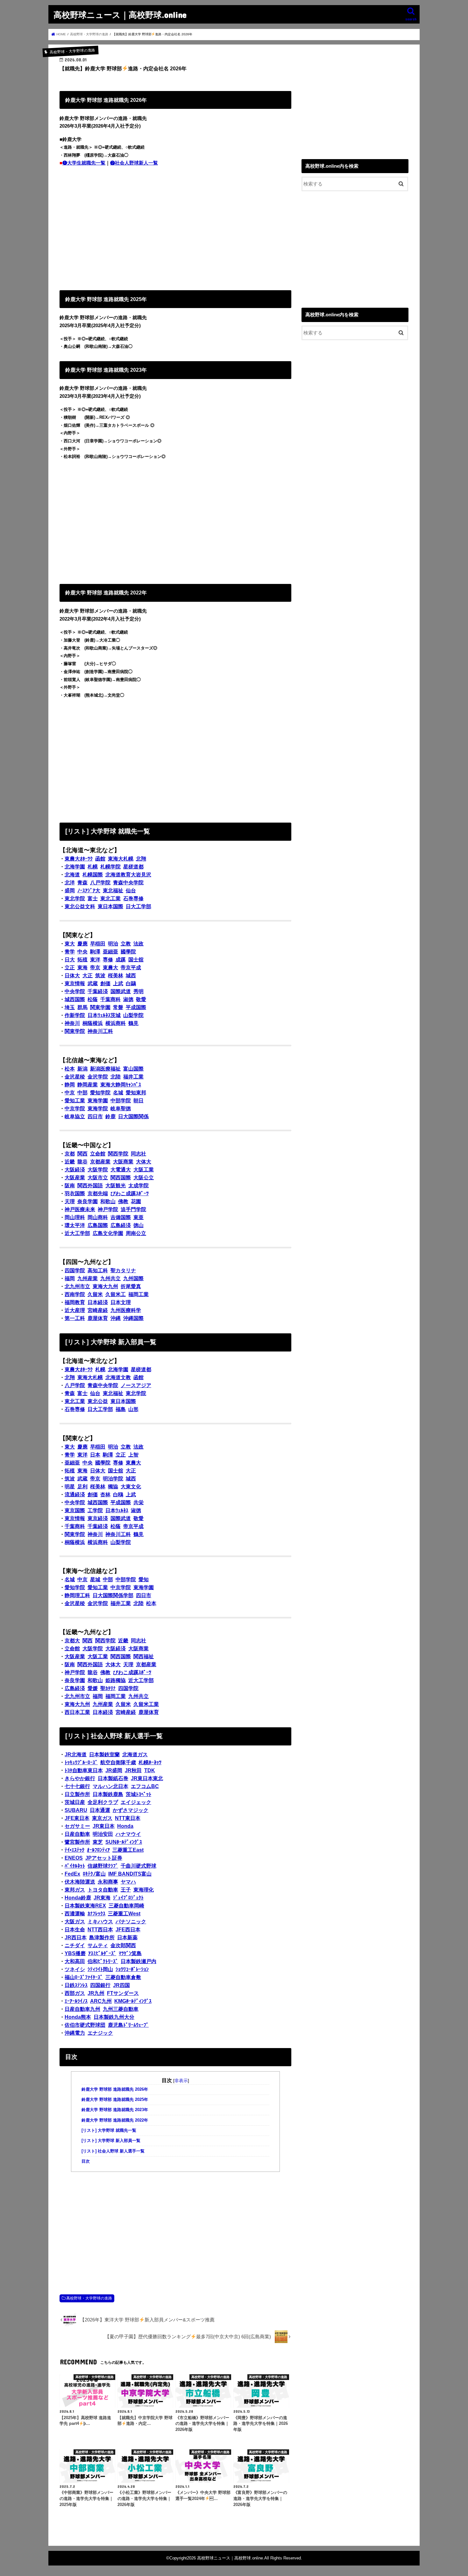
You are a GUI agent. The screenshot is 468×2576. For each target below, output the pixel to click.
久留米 (95, 1294)
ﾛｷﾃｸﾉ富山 (94, 1874)
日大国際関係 (133, 1116)
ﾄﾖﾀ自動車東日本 (84, 1770)
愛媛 (93, 1688)
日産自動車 (77, 1834)
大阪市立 (98, 1178)
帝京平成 (131, 968)
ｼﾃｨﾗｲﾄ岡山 (100, 1969)
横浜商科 (116, 1023)
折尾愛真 (131, 1286)
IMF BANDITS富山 (130, 1874)
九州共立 (110, 1278)
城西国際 (75, 999)
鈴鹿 (110, 1116)
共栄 (138, 1502)
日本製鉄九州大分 (114, 2017)
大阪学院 (98, 1170)
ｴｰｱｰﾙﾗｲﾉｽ (76, 2001)
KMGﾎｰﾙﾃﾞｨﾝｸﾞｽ (133, 2001)
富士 (93, 898)
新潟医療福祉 (105, 1069)
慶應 (82, 944)
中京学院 (75, 1109)
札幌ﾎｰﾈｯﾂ (150, 1762)
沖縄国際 (133, 1318)
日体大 (72, 976)
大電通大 (121, 1170)
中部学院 (121, 1101)
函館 (100, 859)
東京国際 (75, 1510)
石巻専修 (133, 898)
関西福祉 (144, 1657)
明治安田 (103, 1834)
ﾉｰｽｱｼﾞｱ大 (89, 891)
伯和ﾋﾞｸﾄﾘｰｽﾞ (103, 1961)
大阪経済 (75, 1170)
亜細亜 (110, 952)
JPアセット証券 (104, 1858)
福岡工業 (138, 1294)
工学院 (95, 1510)
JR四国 (121, 1985)
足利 (82, 1487)
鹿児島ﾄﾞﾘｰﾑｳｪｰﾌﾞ (128, 2025)
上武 (118, 983)
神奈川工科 (100, 1031)
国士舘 (136, 960)
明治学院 (113, 1479)
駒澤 (95, 952)
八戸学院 (100, 883)
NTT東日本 (128, 1818)
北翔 (141, 859)
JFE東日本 (77, 1818)
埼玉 (70, 1007)
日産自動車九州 (82, 2009)
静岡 (70, 1085)
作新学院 (75, 1015)
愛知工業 (75, 1101)
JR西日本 (76, 1937)
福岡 (70, 1278)
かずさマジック (131, 1810)
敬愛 (141, 999)
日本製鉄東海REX (85, 1906)
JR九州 (96, 1993)
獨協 (113, 1487)
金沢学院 (98, 1077)
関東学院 (75, 1031)
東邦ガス (75, 1890)
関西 (82, 1154)
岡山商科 (98, 1217)
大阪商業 (123, 1162)
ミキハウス (100, 1922)
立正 (70, 968)
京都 (70, 1154)
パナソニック (131, 1922)
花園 (136, 1201)
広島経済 (121, 1225)
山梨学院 (133, 1015)
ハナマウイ (128, 1834)
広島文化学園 (108, 1233)
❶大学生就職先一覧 (84, 163)
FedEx (72, 1874)
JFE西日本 (128, 1930)
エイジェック (136, 1802)
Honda (125, 1826)
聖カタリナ (123, 1270)
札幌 (93, 867)
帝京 (95, 968)
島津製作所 (102, 1937)
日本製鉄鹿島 (108, 1794)
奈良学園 (88, 1201)
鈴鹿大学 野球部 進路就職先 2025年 (115, 2100)
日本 (95, 1455)
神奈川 (72, 1023)
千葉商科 (110, 999)
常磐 (118, 1007)
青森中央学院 (128, 883)
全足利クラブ (103, 1802)
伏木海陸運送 (80, 1882)
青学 (70, 952)
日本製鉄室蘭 (104, 1755)
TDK (150, 1770)
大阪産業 (75, 1178)
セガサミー (77, 1826)
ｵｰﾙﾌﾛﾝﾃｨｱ (98, 1850)
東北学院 (75, 898)
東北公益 (98, 1401)
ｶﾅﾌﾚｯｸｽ (96, 1914)
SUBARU (76, 1810)
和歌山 (108, 1201)
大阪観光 (116, 1186)
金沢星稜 (75, 1077)
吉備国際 (121, 1217)
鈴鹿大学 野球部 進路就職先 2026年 (115, 2089)
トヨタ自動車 (103, 1890)
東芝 (98, 1842)
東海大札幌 (121, 859)
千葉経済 (98, 991)
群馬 (82, 1007)
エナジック (100, 2033)
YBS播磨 (75, 1953)
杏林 (105, 1495)
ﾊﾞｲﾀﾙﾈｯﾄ (75, 1866)
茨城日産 (75, 1802)
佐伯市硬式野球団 (85, 2025)
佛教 (123, 1201)
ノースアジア (136, 1385)
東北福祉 (113, 891)
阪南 (70, 1186)
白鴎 (118, 1495)
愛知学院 (100, 1093)
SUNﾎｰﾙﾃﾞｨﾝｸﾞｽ (124, 1842)
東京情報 (75, 983)
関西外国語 (90, 1186)
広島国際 (98, 1225)
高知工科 (98, 1270)
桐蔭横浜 (93, 1023)
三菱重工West (124, 1914)
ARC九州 (101, 2001)
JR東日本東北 (147, 1778)
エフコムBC (145, 1786)
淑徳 (128, 999)
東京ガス (102, 1818)
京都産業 (100, 1162)
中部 (82, 1093)
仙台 (131, 891)
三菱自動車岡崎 (126, 1906)
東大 (70, 944)
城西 (131, 976)
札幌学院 (110, 867)
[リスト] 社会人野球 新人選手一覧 (113, 2151)
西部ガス (75, 1993)
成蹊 (121, 960)
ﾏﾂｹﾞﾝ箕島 (130, 1953)
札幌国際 (93, 875)
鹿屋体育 (98, 1318)
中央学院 (75, 991)
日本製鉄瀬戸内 (138, 1961)
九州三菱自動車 (121, 2009)
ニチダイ (75, 1945)
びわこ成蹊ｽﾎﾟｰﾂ (130, 1193)
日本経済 (98, 1302)
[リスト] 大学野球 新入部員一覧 (111, 2141)
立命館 (98, 1154)
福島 (121, 1409)
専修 (108, 960)
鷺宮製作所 (77, 1842)
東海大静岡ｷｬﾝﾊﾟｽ (121, 1085)
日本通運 (100, 1810)
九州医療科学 (126, 1310)
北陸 (116, 1077)
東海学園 (98, 1101)
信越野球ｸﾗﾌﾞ (103, 1866)
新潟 (82, 1069)
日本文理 (121, 1302)
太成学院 (138, 1186)
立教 (126, 944)
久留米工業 (146, 1704)
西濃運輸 (75, 1914)
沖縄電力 (75, 2033)
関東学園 (100, 1007)
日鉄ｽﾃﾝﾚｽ (76, 1985)
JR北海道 (76, 1755)
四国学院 (75, 1270)
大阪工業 (144, 1170)
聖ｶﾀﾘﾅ (108, 1688)
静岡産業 (88, 1085)
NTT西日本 (100, 1930)
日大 (70, 960)
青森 (82, 883)
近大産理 (75, 1310)
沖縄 (116, 1318)
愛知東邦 (136, 1093)
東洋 (95, 960)
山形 (133, 1409)
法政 (138, 944)
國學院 (128, 952)
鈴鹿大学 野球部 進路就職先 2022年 (115, 2120)
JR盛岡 (114, 1770)
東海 (82, 968)
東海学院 (98, 1109)
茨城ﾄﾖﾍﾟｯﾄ (138, 1794)
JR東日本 (104, 1826)
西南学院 (75, 1294)
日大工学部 (138, 906)
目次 (86, 2161)
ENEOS (74, 1858)
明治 (113, 944)
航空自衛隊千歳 (118, 1762)
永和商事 (108, 1882)
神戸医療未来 (80, 1209)
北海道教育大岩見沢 (128, 875)
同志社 (138, 1154)
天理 (70, 1201)
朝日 (138, 1101)
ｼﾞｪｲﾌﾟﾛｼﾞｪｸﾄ (128, 1898)
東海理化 (144, 1890)
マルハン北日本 (110, 1786)
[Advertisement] (175, 227)
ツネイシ (75, 1969)
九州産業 (88, 1278)
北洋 (70, 883)
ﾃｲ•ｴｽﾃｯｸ (74, 1850)
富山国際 (133, 1069)
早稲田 (98, 944)
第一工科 (75, 1318)
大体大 (144, 1162)
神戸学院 (108, 1209)
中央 (82, 952)
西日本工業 (77, 1712)
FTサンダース (123, 1993)
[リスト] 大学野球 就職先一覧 (109, 2130)
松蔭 (93, 999)
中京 (70, 1093)
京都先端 (98, 1193)
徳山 (138, 1225)
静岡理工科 (77, 1595)
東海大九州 (105, 1286)
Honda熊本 (78, 2017)
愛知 (144, 1579)
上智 (133, 1455)
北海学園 (75, 867)
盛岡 (70, 891)
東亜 (138, 1217)
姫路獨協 (116, 1680)
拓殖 (82, 960)
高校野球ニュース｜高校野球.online (120, 14)
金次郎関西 (123, 1945)
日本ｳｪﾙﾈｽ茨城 (104, 1015)
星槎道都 (133, 867)
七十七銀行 (77, 1786)
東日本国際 (110, 906)
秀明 (138, 991)
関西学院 (118, 1154)
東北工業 (110, 898)
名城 (118, 1093)
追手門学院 (133, 1209)
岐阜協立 (75, 1116)
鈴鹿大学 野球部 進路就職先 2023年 (115, 2110)
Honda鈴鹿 (78, 1898)
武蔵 (93, 983)
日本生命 (75, 1930)
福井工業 (133, 1077)
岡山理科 (75, 1217)
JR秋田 (133, 1770)
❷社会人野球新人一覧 (134, 163)
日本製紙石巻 (113, 1778)
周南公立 (136, 1233)
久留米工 (116, 1294)
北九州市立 (77, 1286)
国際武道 (121, 991)
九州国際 (133, 1278)
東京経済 (98, 1518)
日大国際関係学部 (113, 1595)
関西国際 (121, 1178)
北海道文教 (118, 1377)
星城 (95, 1579)
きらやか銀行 (80, 1778)
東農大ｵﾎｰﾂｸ (79, 859)
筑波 (100, 976)
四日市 (95, 1116)
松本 (70, 1069)
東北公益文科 (80, 906)
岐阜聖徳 (121, 1109)
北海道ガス (135, 1755)
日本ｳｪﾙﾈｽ (117, 1510)
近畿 (70, 1162)
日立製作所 (77, 1794)
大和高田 (75, 1961)
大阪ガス (75, 1922)
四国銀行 (100, 1985)
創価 (105, 983)
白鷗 (131, 983)
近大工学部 (77, 1233)
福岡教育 (75, 1302)
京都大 (72, 1641)
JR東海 (102, 1898)
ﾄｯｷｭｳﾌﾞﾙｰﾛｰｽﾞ (81, 1762)
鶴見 (133, 1023)
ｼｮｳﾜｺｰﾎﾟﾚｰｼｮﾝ (132, 1969)
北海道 (72, 875)
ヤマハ (128, 1882)
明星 (70, 1487)
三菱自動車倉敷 (123, 1977)
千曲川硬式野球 (138, 1866)
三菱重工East (128, 1850)
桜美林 (116, 976)
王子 (126, 1890)
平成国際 (136, 1007)
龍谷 (82, 1162)
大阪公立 (144, 1178)
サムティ (98, 1945)
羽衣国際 (75, 1193)
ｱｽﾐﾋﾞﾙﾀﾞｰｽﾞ (102, 1953)
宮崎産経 (98, 1310)
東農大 (110, 968)
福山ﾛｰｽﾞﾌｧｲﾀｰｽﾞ (84, 1977)
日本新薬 (127, 1937)
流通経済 (75, 1495)
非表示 (181, 2081)
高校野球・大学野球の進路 (89, 2298)
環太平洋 (75, 1225)
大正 (88, 976)
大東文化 (131, 1487)
